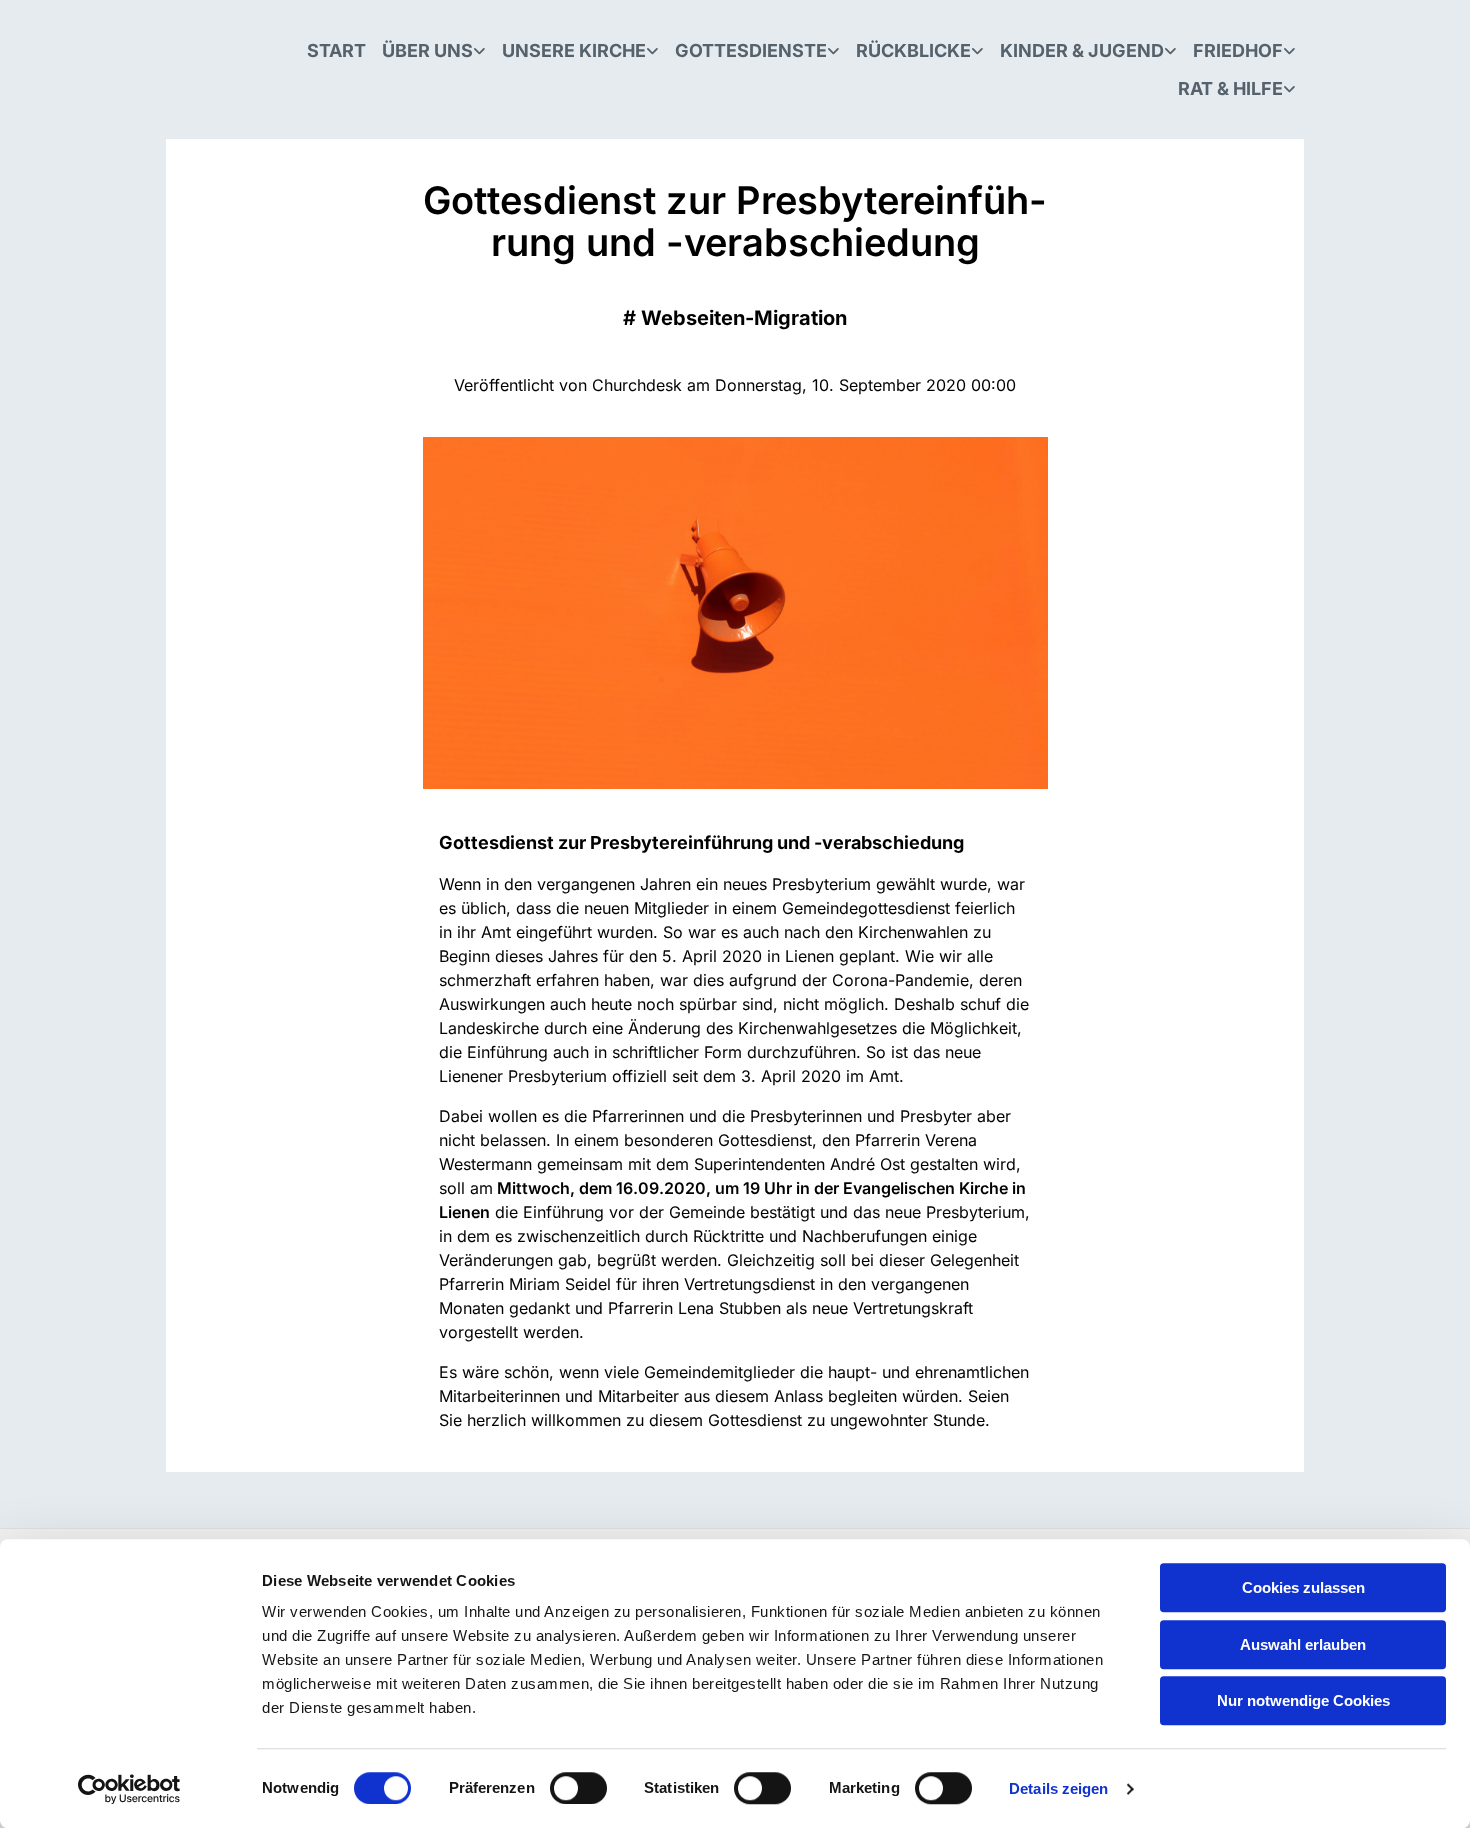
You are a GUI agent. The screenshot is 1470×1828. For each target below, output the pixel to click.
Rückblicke (913, 50)
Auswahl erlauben (1303, 1644)
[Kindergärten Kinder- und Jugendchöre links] (1172, 51)
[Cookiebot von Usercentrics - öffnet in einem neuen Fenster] (129, 1789)
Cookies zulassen (1303, 1587)
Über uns (427, 50)
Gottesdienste (751, 50)
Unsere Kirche (574, 50)
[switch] (578, 1788)
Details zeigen (1058, 1788)
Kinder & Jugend (1082, 50)
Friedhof (1238, 50)
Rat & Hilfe (1230, 88)
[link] (434, 51)
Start (336, 50)
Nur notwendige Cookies (1303, 1700)
